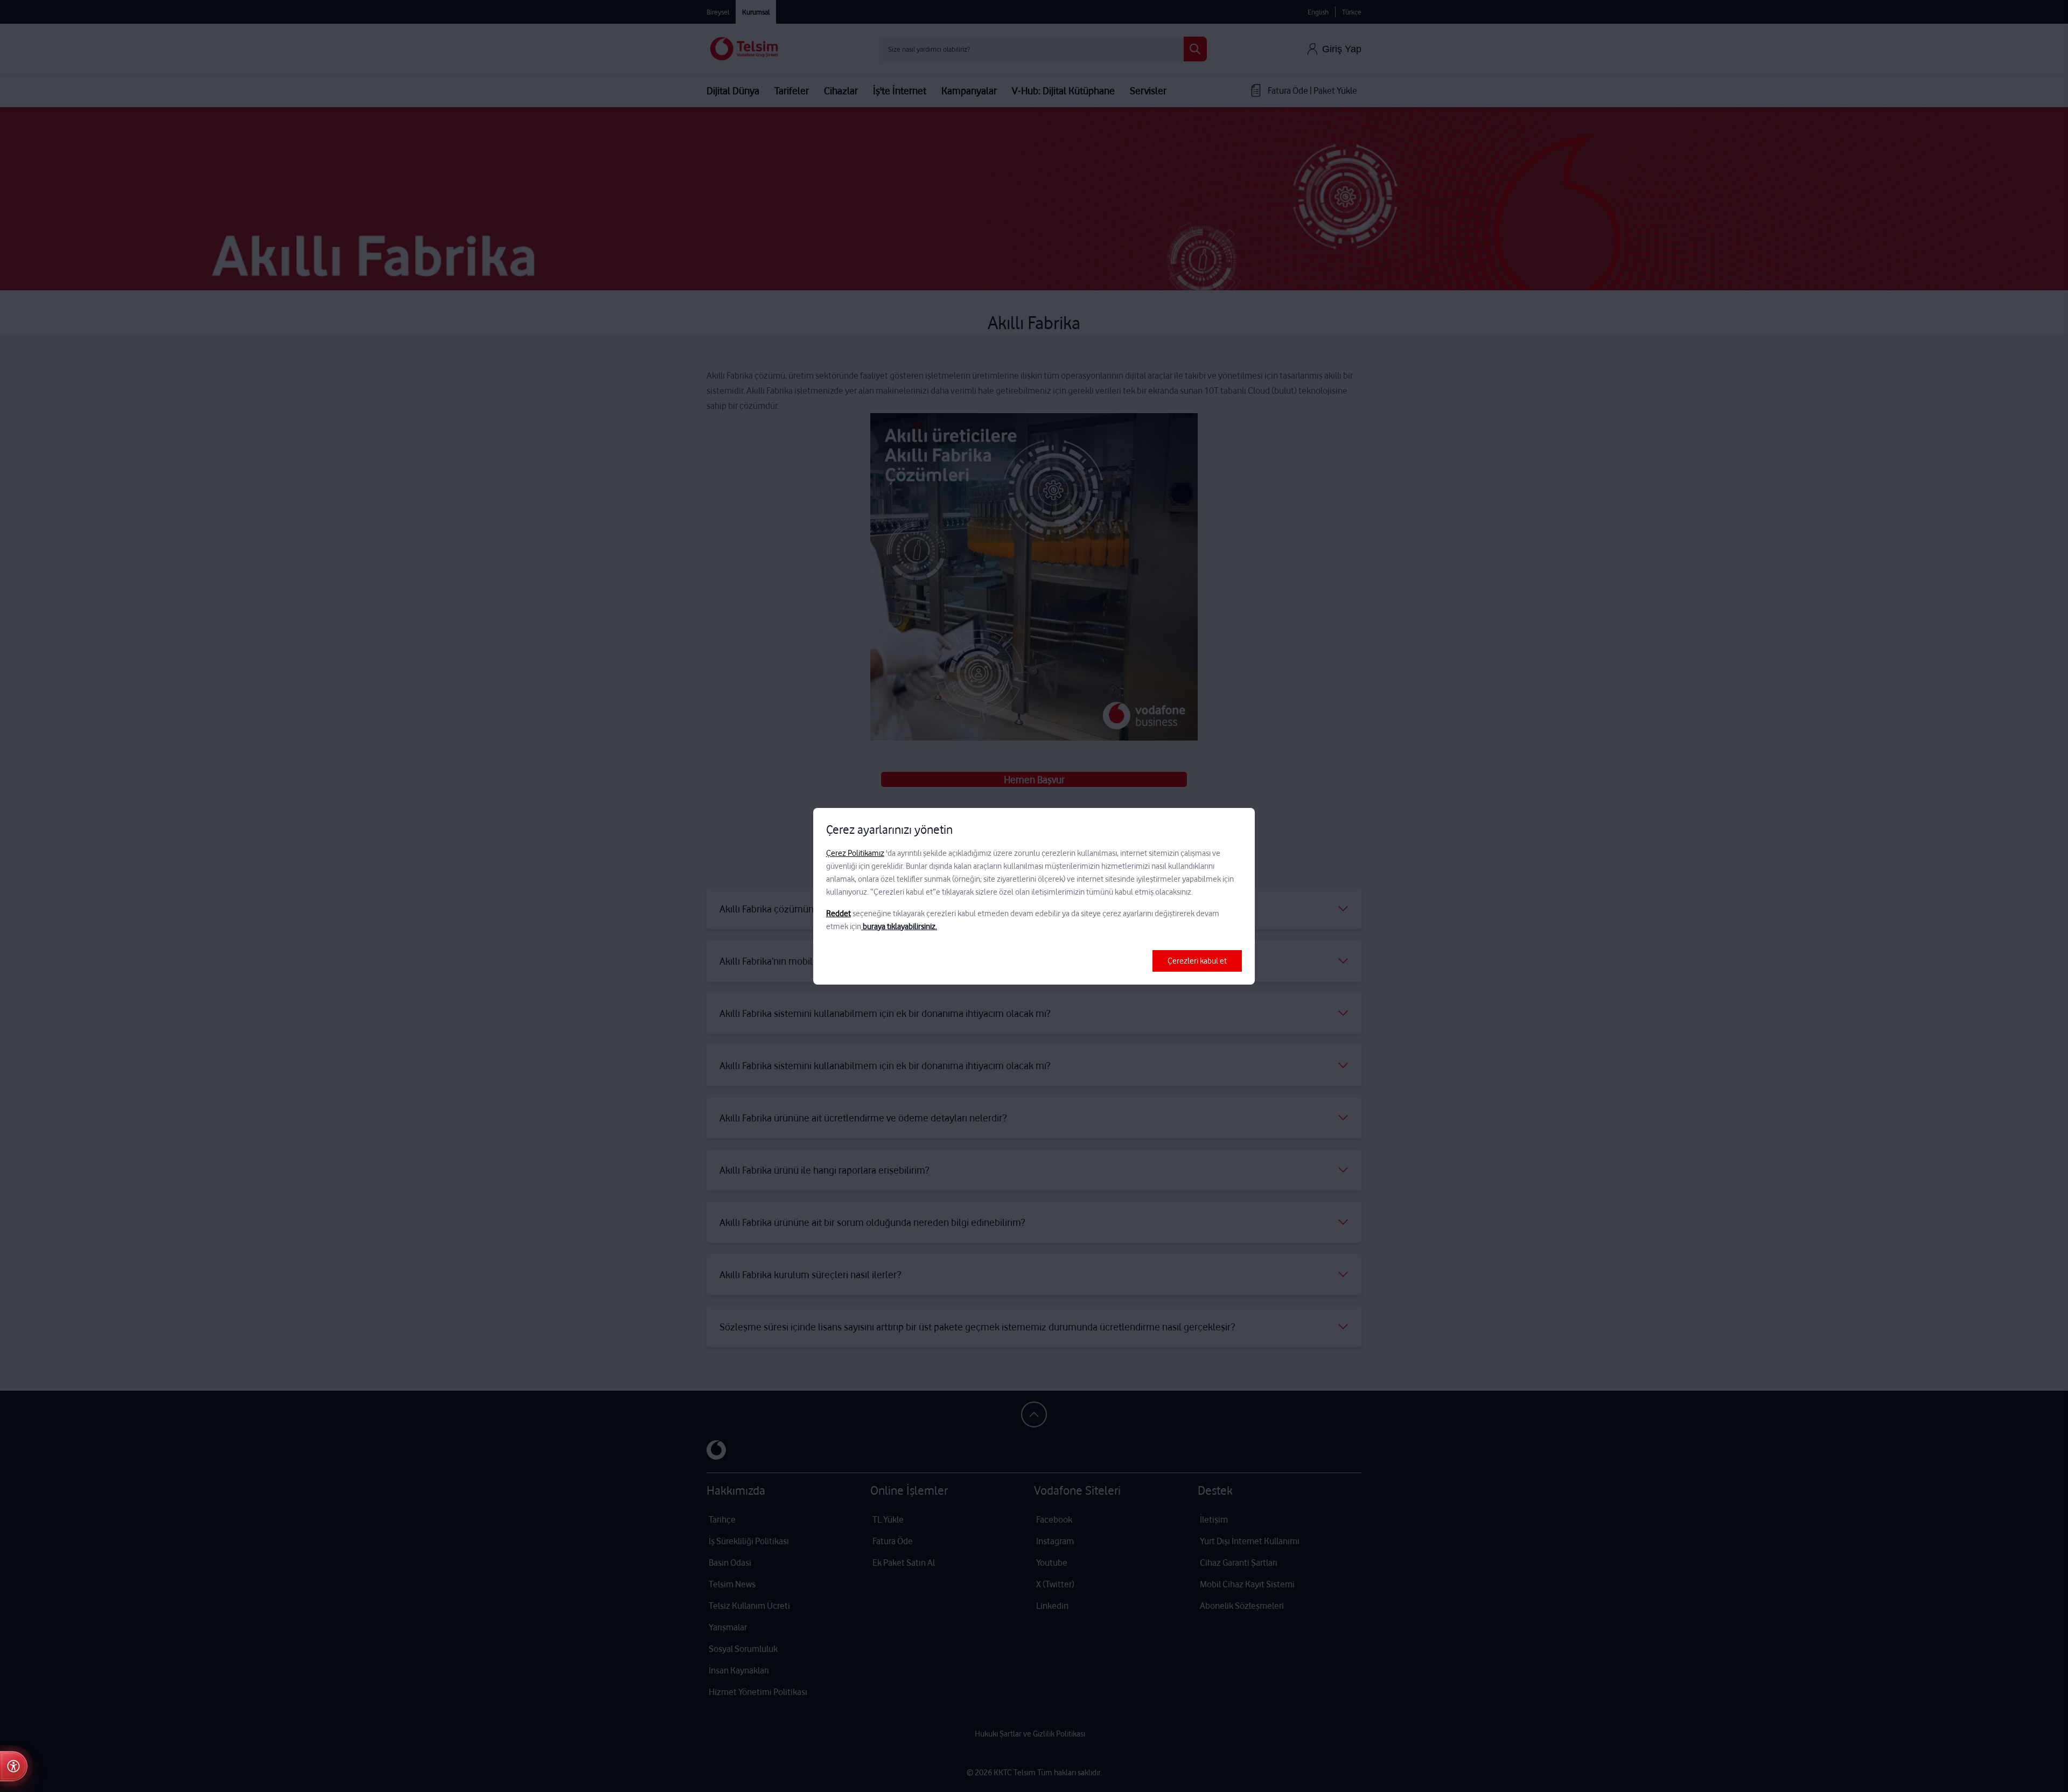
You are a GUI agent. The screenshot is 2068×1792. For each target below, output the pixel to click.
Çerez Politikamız (855, 853)
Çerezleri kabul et (1197, 961)
